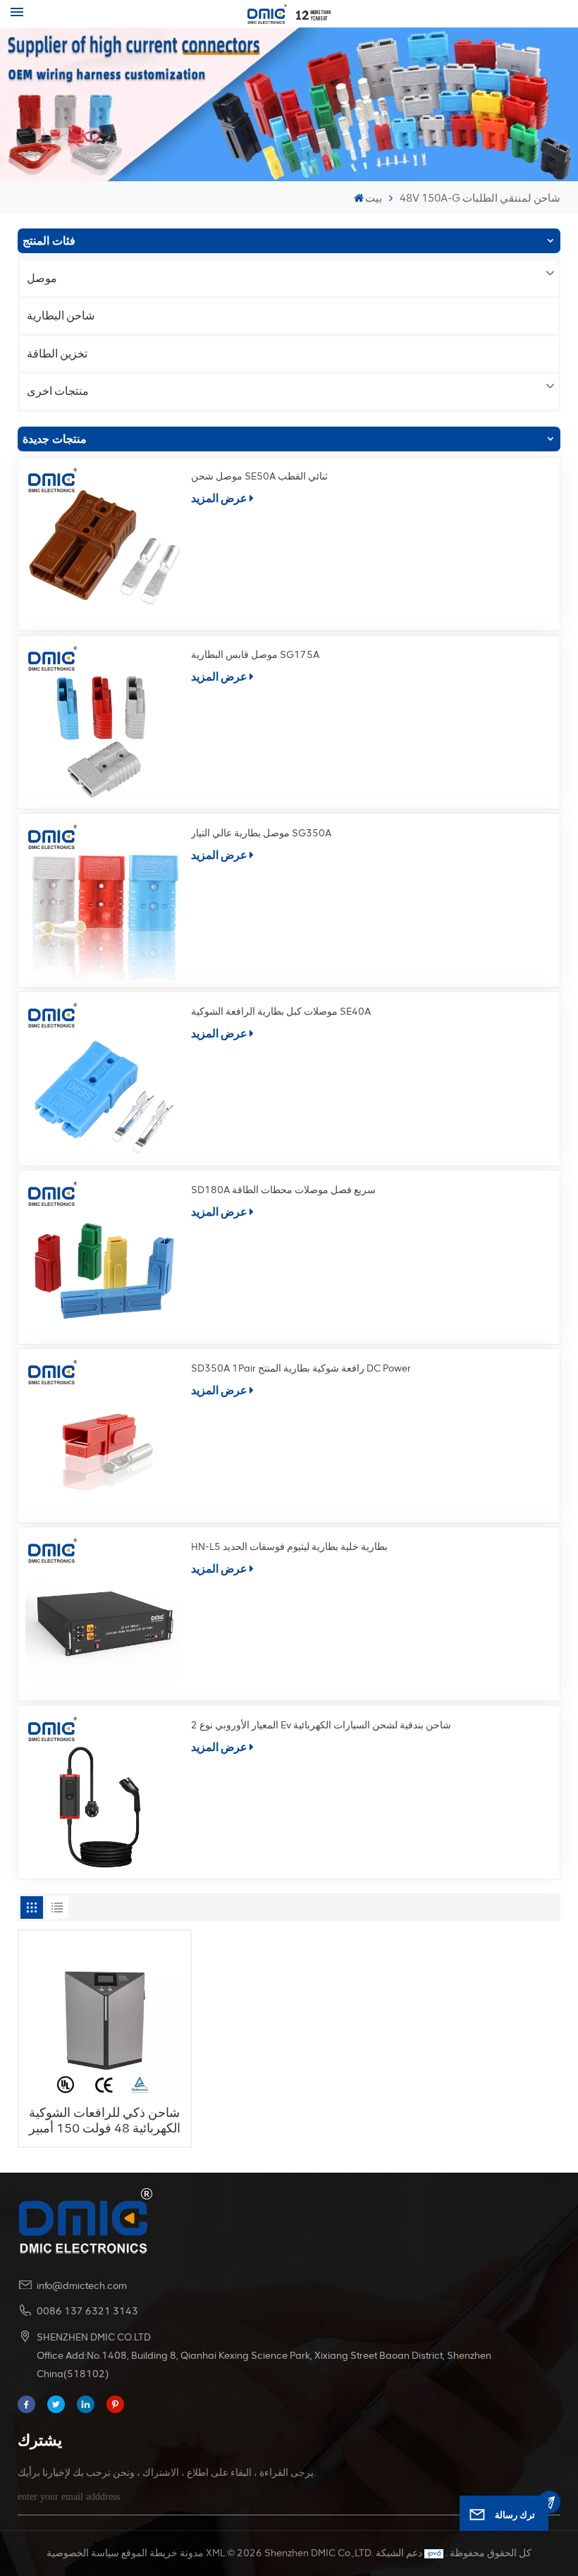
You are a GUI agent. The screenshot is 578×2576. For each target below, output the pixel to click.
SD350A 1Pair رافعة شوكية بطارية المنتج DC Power (301, 1368)
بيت (374, 198)
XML (215, 2553)
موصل (42, 278)
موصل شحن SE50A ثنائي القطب (259, 476)
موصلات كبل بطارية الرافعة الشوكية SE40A (281, 1012)
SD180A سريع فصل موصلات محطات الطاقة (283, 1190)
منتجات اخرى (58, 391)
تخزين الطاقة (57, 354)
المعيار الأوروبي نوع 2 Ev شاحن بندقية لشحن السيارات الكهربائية (321, 1725)
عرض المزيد (219, 498)
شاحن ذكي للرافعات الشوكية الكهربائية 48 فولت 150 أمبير (105, 2120)
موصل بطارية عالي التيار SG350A (261, 833)
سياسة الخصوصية (83, 2553)
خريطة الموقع (149, 2553)
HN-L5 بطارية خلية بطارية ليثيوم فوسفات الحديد (289, 1547)
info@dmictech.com (82, 2286)
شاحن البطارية (61, 316)
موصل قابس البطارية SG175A (255, 655)
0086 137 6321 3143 (87, 2311)
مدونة (192, 2553)
